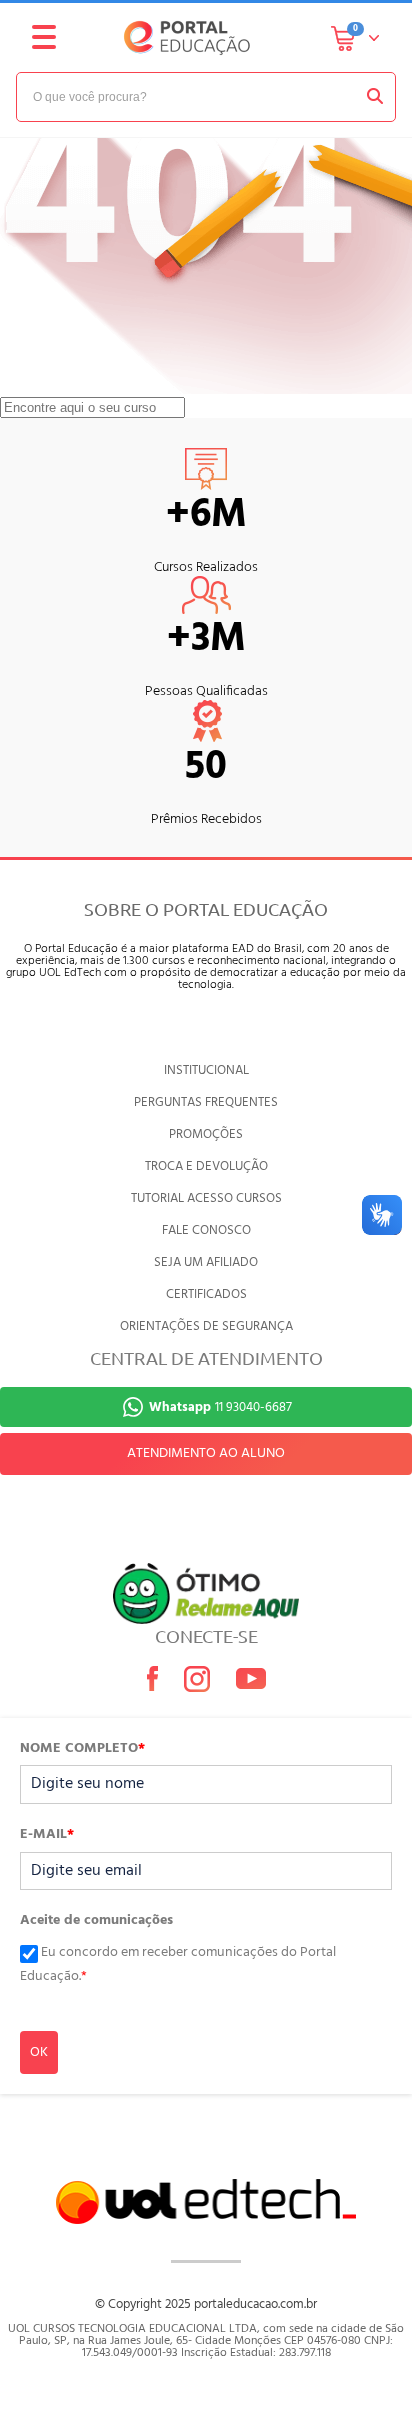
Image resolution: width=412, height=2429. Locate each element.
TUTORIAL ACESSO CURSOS (206, 1198)
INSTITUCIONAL (206, 1070)
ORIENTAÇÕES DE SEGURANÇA (206, 1326)
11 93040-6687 (220, 1407)
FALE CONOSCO (206, 1230)
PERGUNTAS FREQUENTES (206, 1102)
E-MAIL (47, 1835)
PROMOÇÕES (206, 1134)
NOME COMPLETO (82, 1749)
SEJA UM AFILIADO (206, 1262)
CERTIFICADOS (206, 1294)
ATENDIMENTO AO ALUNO (206, 1453)
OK (39, 2052)
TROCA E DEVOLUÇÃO (206, 1166)
